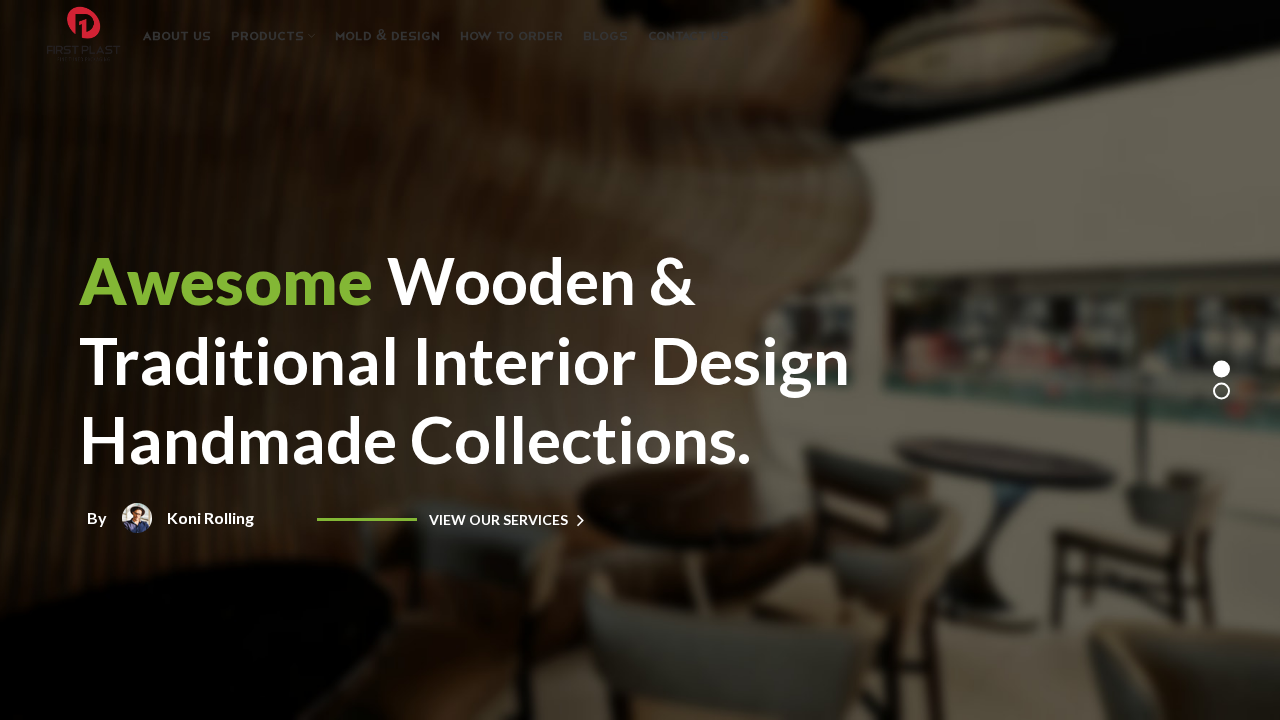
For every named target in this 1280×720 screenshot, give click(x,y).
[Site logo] (83, 34)
